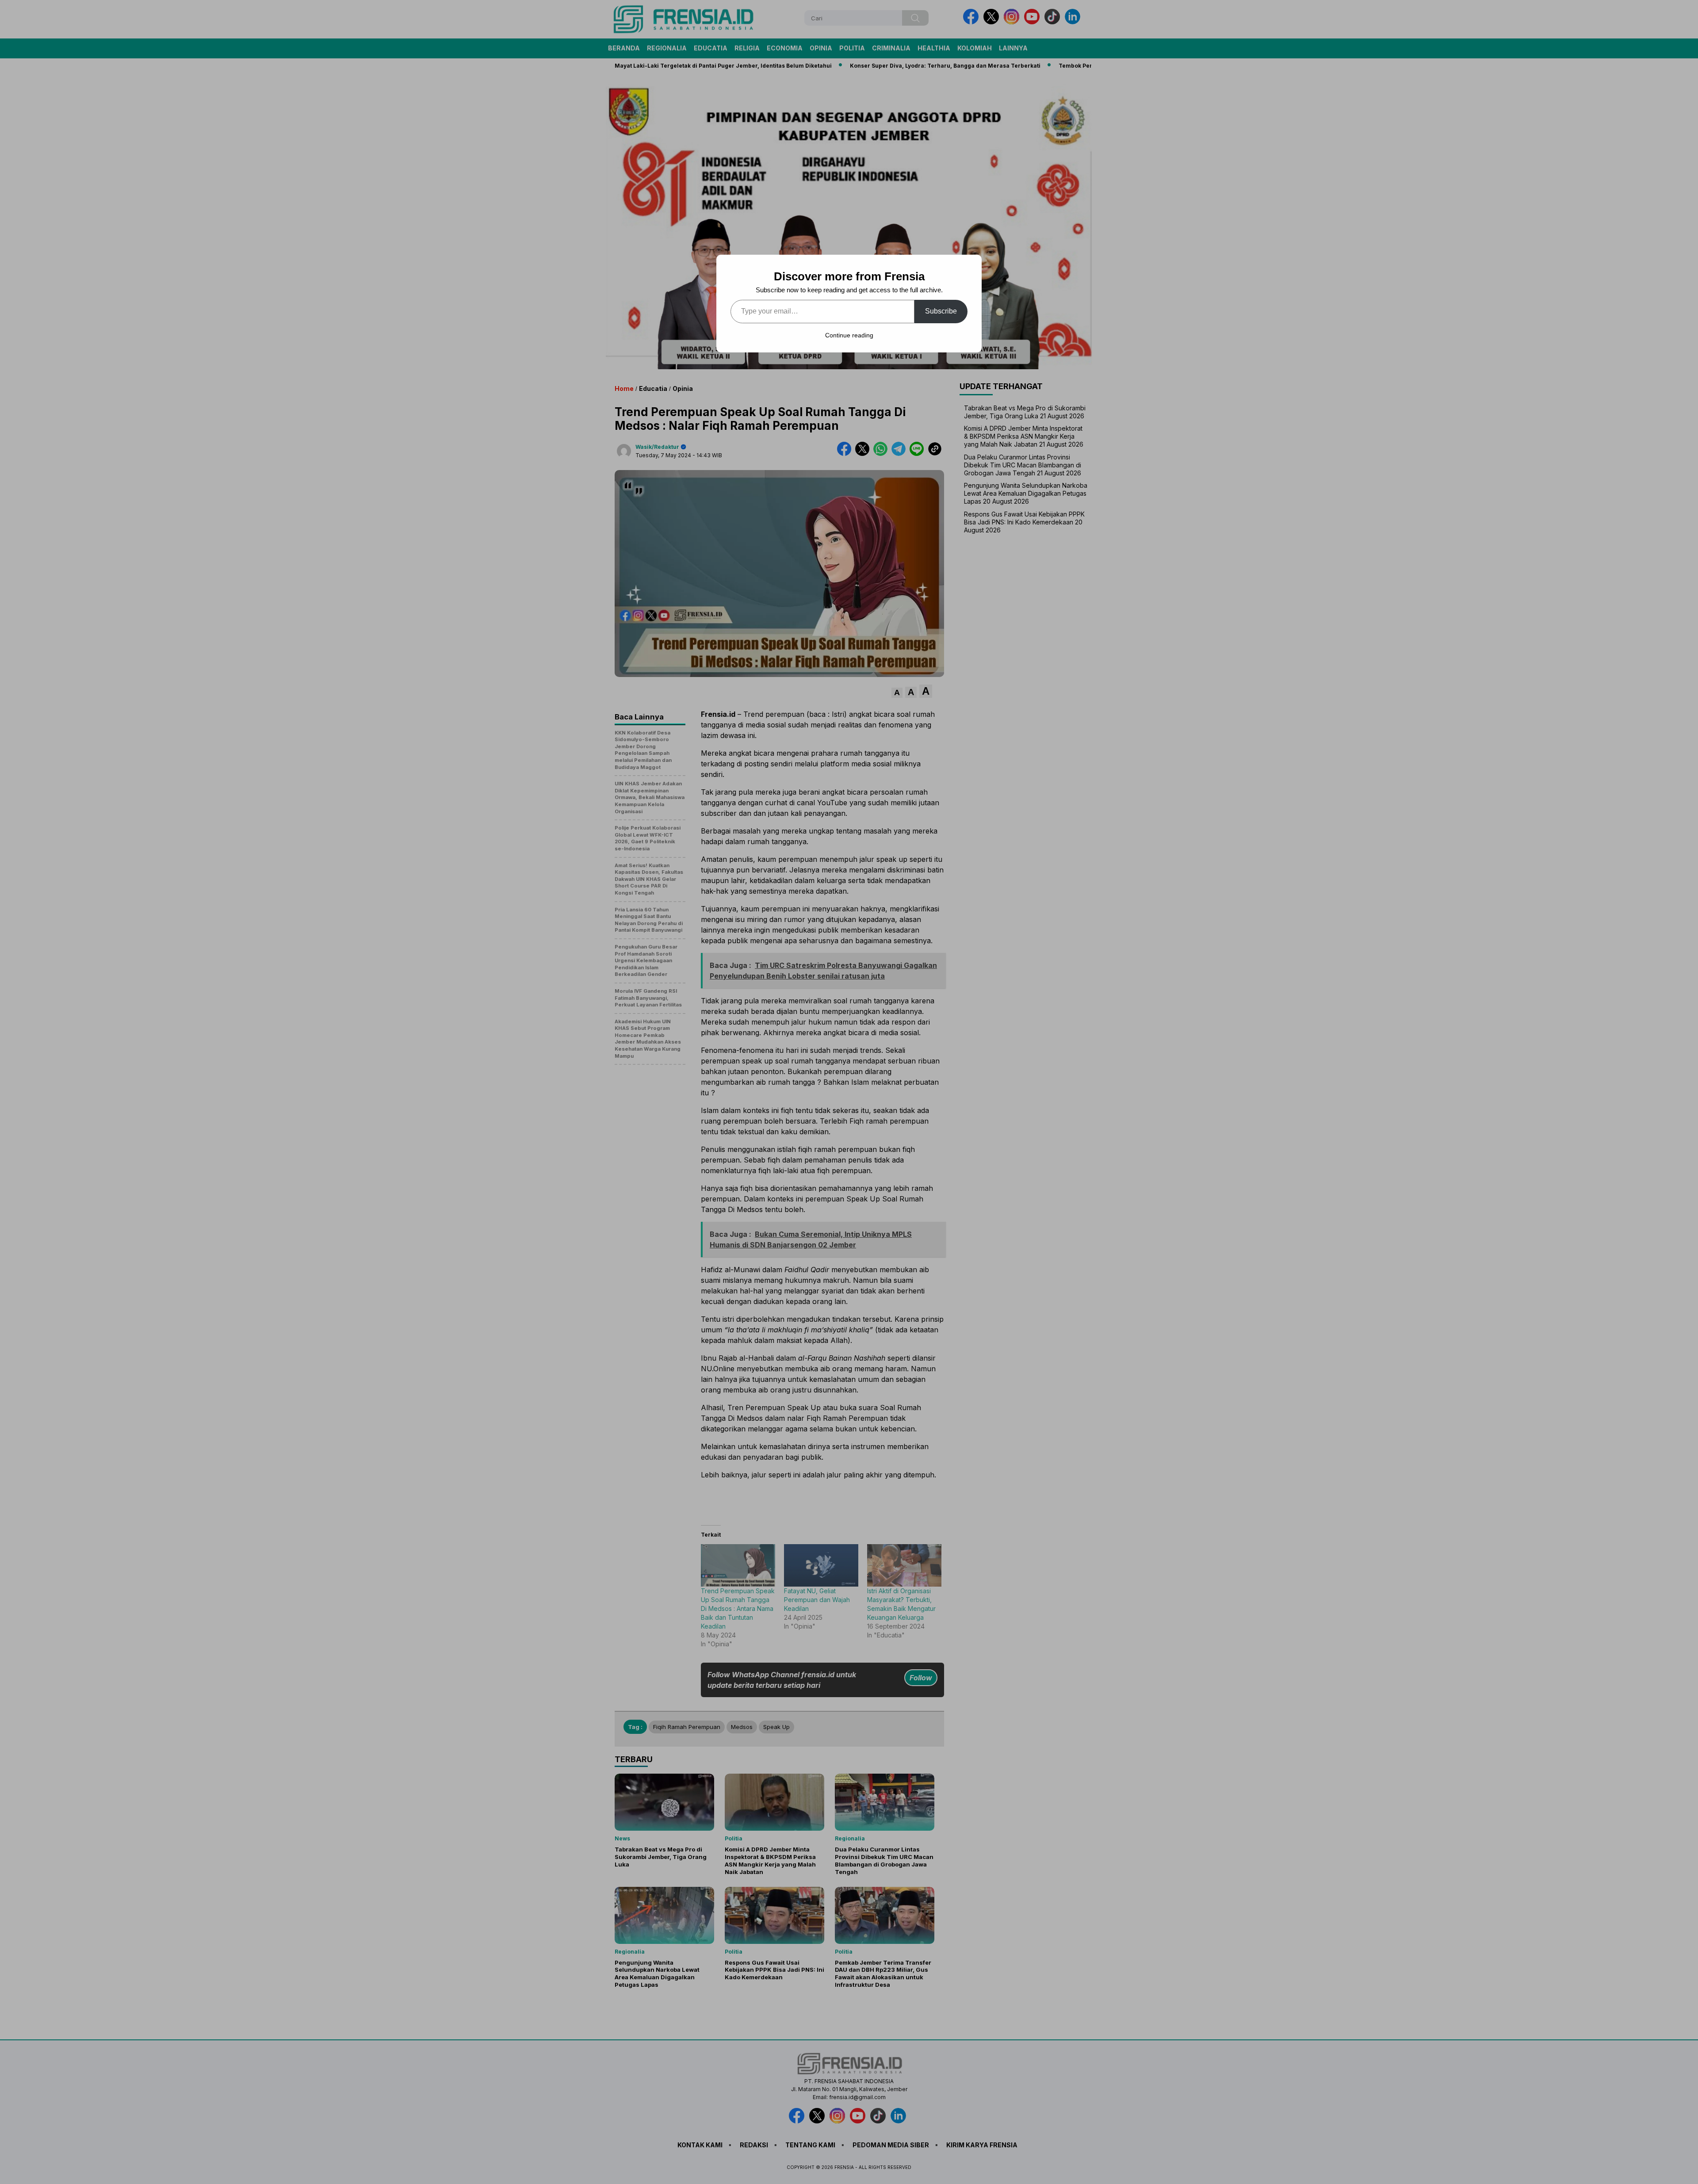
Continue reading (849, 335)
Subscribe (941, 311)
